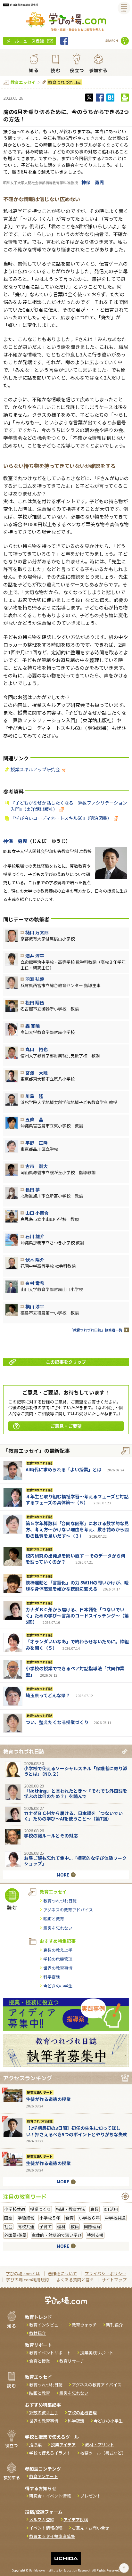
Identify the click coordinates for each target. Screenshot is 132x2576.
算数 (95, 2209)
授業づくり (41, 2209)
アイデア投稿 (76, 2519)
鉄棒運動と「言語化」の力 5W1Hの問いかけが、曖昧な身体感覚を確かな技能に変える (77, 1586)
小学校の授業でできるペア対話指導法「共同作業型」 (75, 1672)
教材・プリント (99, 2445)
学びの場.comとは (23, 2273)
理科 (61, 2226)
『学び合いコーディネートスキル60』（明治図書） (61, 818)
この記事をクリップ (66, 1362)
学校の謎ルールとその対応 (51, 1836)
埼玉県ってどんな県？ (48, 1695)
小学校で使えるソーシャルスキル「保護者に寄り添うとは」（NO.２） (76, 1771)
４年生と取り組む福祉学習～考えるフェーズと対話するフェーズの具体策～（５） (77, 1500)
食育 (70, 2218)
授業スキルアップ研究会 (35, 769)
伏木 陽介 (35, 1260)
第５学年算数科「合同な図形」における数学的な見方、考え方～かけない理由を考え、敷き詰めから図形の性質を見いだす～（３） (77, 1529)
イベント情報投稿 (46, 2528)
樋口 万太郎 (37, 932)
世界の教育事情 (58, 1968)
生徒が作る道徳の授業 (48, 2099)
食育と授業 (40, 2361)
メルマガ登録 (42, 2519)
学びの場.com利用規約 (27, 2280)
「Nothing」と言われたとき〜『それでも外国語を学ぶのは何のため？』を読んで (76, 1793)
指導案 (35, 2445)
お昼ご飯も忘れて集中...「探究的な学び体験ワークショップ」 (75, 1861)
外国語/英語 (15, 2235)
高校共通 (26, 2226)
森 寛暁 (33, 1026)
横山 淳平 (35, 1306)
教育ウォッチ (84, 2325)
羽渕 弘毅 (35, 979)
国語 (8, 2218)
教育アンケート (44, 2476)
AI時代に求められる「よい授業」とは (64, 1469)
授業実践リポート (40, 2092)
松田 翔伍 (35, 1002)
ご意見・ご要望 (66, 1426)
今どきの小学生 (58, 1986)
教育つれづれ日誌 (65, 82)
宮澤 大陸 (37, 1073)
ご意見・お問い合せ (91, 2528)
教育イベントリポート (50, 2353)
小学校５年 (50, 2218)
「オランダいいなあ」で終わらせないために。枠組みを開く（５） (77, 1645)
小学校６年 (89, 2218)
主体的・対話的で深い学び (57, 2235)
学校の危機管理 (58, 1959)
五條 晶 (34, 1119)
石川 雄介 (35, 1236)
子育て (46, 2226)
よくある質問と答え (75, 2280)
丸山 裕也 (37, 1049)
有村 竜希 (35, 1283)
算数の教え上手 (58, 1950)
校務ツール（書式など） (103, 2453)
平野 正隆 (37, 1143)
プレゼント (91, 2496)
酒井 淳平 (35, 956)
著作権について (62, 2273)
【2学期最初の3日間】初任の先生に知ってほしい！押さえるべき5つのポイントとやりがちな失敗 (77, 2131)
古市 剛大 (37, 1166)
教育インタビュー (46, 2325)
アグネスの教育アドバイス (68, 1910)
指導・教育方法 (71, 2209)
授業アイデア (63, 2445)
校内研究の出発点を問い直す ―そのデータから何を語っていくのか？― (75, 1559)
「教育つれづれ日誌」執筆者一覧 (96, 1330)
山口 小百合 (37, 1213)
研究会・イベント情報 (50, 2496)
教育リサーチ (72, 2361)
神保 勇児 (93, 182)
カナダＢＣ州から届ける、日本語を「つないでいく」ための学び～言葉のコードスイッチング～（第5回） (77, 1616)
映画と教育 (54, 1919)
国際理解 (92, 2226)
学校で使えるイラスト (50, 2453)
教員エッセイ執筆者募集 (52, 2536)
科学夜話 (52, 1977)
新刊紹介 (114, 2325)
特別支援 (95, 2235)
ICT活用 (111, 2209)
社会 (8, 2226)
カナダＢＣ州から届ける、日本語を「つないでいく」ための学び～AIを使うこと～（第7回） (73, 1816)
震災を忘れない (58, 1928)
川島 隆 (34, 1096)
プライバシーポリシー (105, 2273)
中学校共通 (115, 2218)
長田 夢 (33, 1190)
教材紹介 (37, 2333)
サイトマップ (114, 2280)
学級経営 (26, 2218)
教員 (75, 2226)
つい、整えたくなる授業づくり (57, 1722)
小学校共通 (15, 2209)
